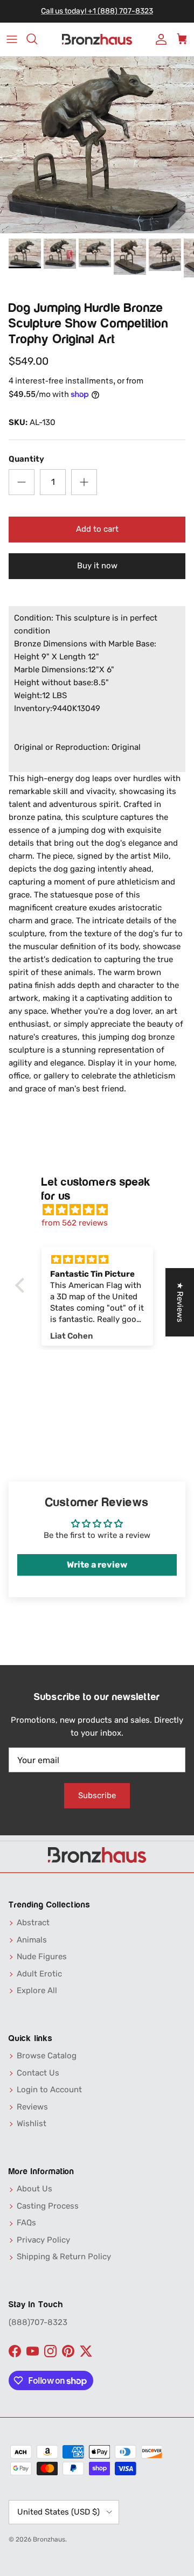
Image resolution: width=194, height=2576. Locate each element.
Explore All (37, 1990)
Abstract (33, 1923)
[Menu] (12, 39)
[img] (103, 1210)
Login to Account (49, 2090)
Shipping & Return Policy (64, 2257)
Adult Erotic (39, 1974)
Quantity (26, 459)
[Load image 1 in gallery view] (97, 145)
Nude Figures (42, 1957)
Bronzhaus (49, 2539)
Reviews (32, 2107)
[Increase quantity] (84, 482)
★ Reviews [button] (180, 1302)
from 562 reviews (75, 1223)
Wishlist (32, 2124)
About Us (34, 2189)
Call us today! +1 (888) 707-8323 (97, 11)
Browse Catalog (47, 2056)
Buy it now (97, 566)
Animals (32, 1940)
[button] (22, 1285)
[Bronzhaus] (97, 40)
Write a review (97, 1565)
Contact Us (38, 2073)
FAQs (26, 2223)
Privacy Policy (43, 2240)
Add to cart (97, 529)
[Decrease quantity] (22, 482)
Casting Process (48, 2206)
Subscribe (97, 1795)
